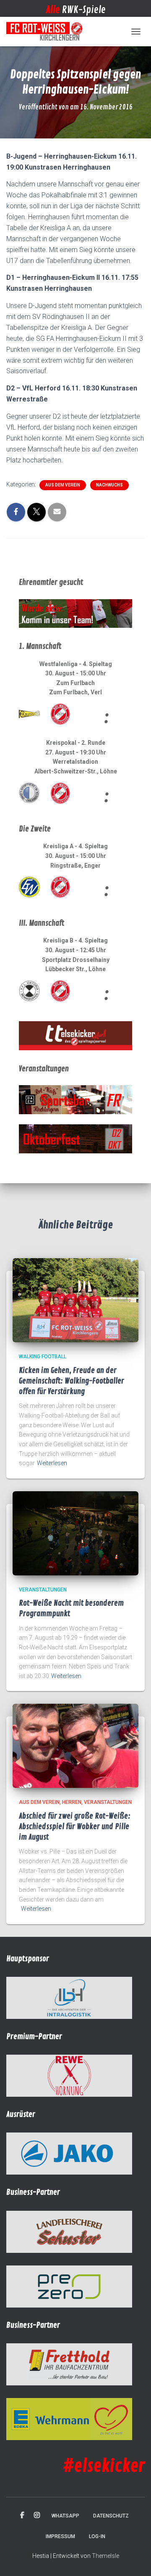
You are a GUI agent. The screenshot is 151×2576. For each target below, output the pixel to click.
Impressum (60, 2536)
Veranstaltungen (43, 1590)
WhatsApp (65, 2516)
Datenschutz (111, 2516)
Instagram (37, 2515)
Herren (72, 1802)
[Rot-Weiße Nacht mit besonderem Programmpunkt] (75, 1533)
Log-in (97, 2536)
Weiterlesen (52, 1463)
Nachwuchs (109, 485)
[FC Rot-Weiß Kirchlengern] (48, 32)
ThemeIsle (105, 2556)
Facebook (22, 2515)
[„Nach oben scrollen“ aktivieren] (134, 2559)
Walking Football (43, 1357)
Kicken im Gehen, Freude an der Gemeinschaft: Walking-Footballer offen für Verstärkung (72, 1381)
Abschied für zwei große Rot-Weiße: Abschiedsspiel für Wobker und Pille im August (75, 1827)
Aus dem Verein (63, 485)
